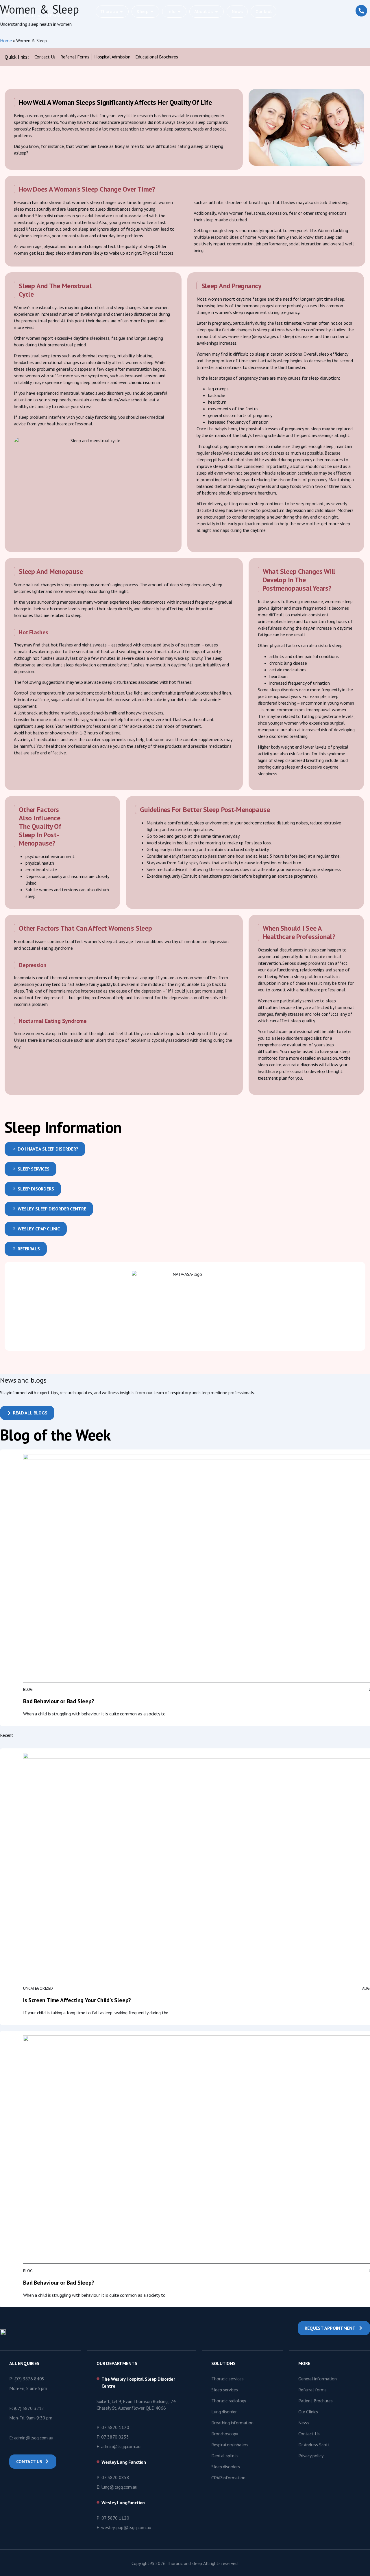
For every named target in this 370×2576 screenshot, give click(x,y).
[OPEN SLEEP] (152, 12)
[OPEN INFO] (179, 12)
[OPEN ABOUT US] (217, 12)
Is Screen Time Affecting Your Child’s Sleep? (77, 2000)
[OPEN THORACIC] (121, 12)
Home (6, 41)
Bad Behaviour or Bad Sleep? (59, 1701)
